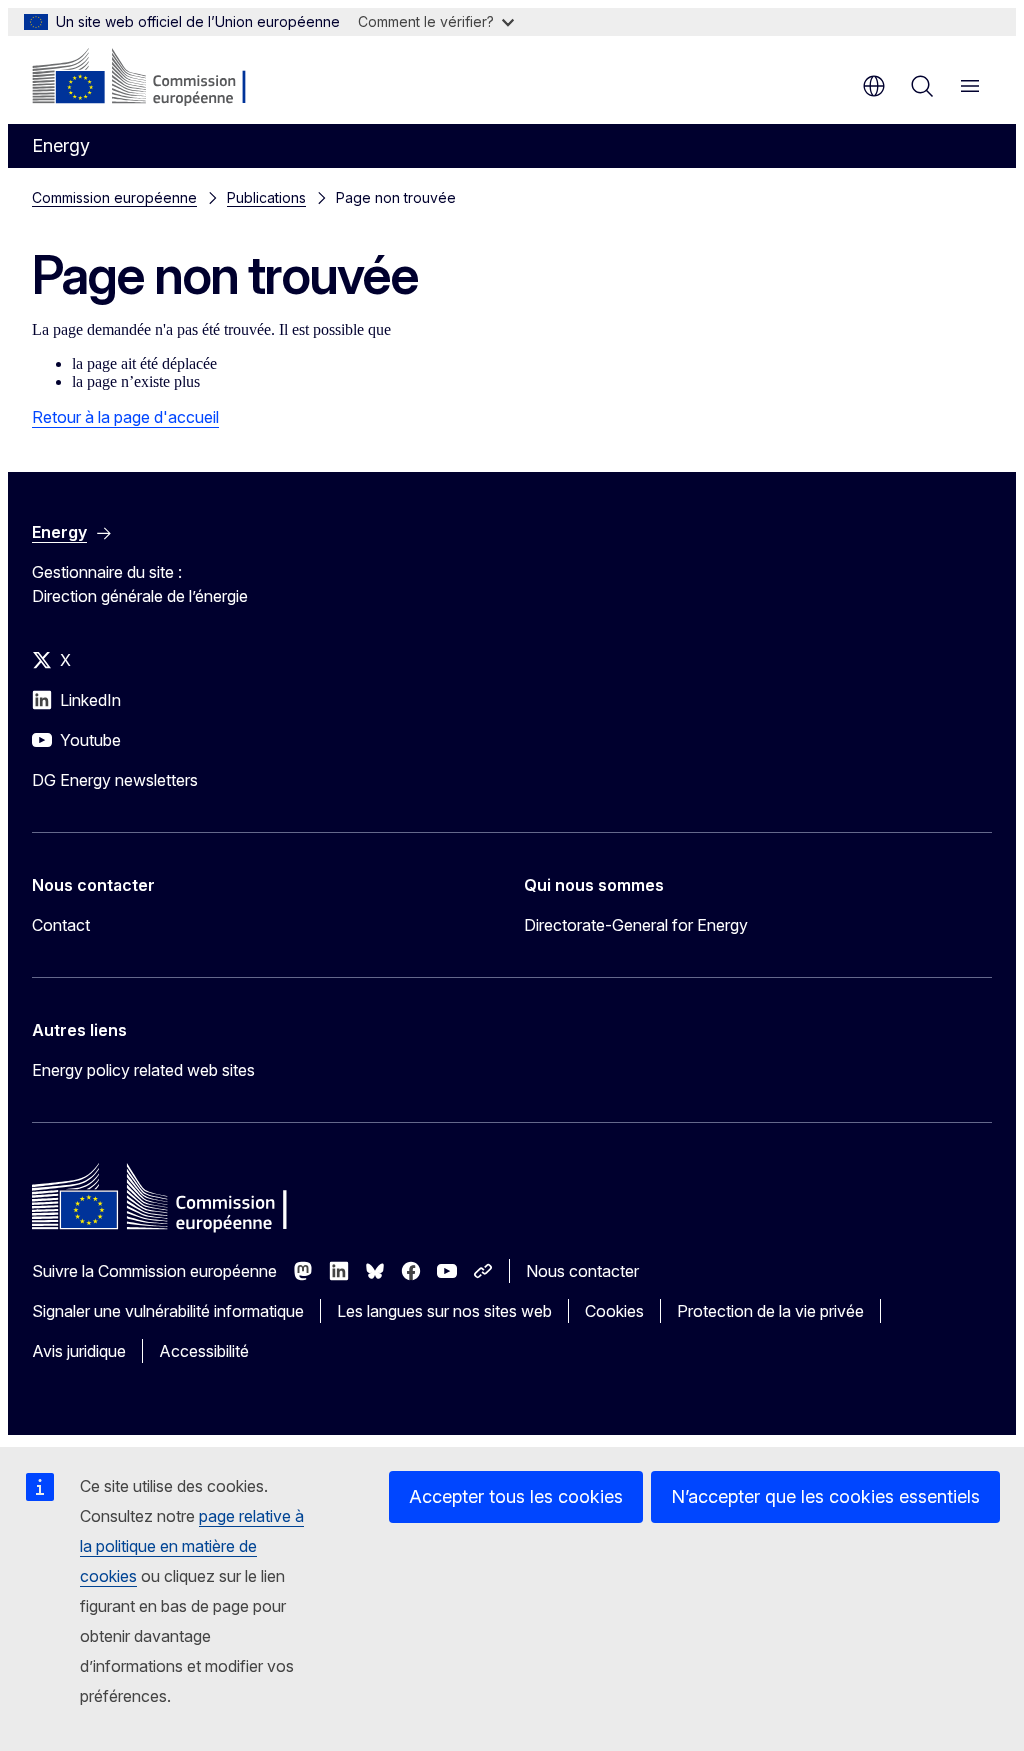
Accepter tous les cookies (516, 1496)
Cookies (614, 1311)
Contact (61, 925)
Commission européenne (114, 197)
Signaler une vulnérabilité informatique (168, 1311)
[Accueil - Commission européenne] (153, 78)
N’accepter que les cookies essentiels (825, 1496)
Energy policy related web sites (143, 1070)
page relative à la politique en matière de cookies (192, 1546)
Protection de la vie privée (770, 1311)
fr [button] (874, 86)
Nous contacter (582, 1271)
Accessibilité (204, 1351)
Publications (266, 197)
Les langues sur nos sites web (444, 1311)
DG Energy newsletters (115, 780)
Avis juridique (79, 1351)
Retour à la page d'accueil (125, 417)
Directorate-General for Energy (636, 925)
